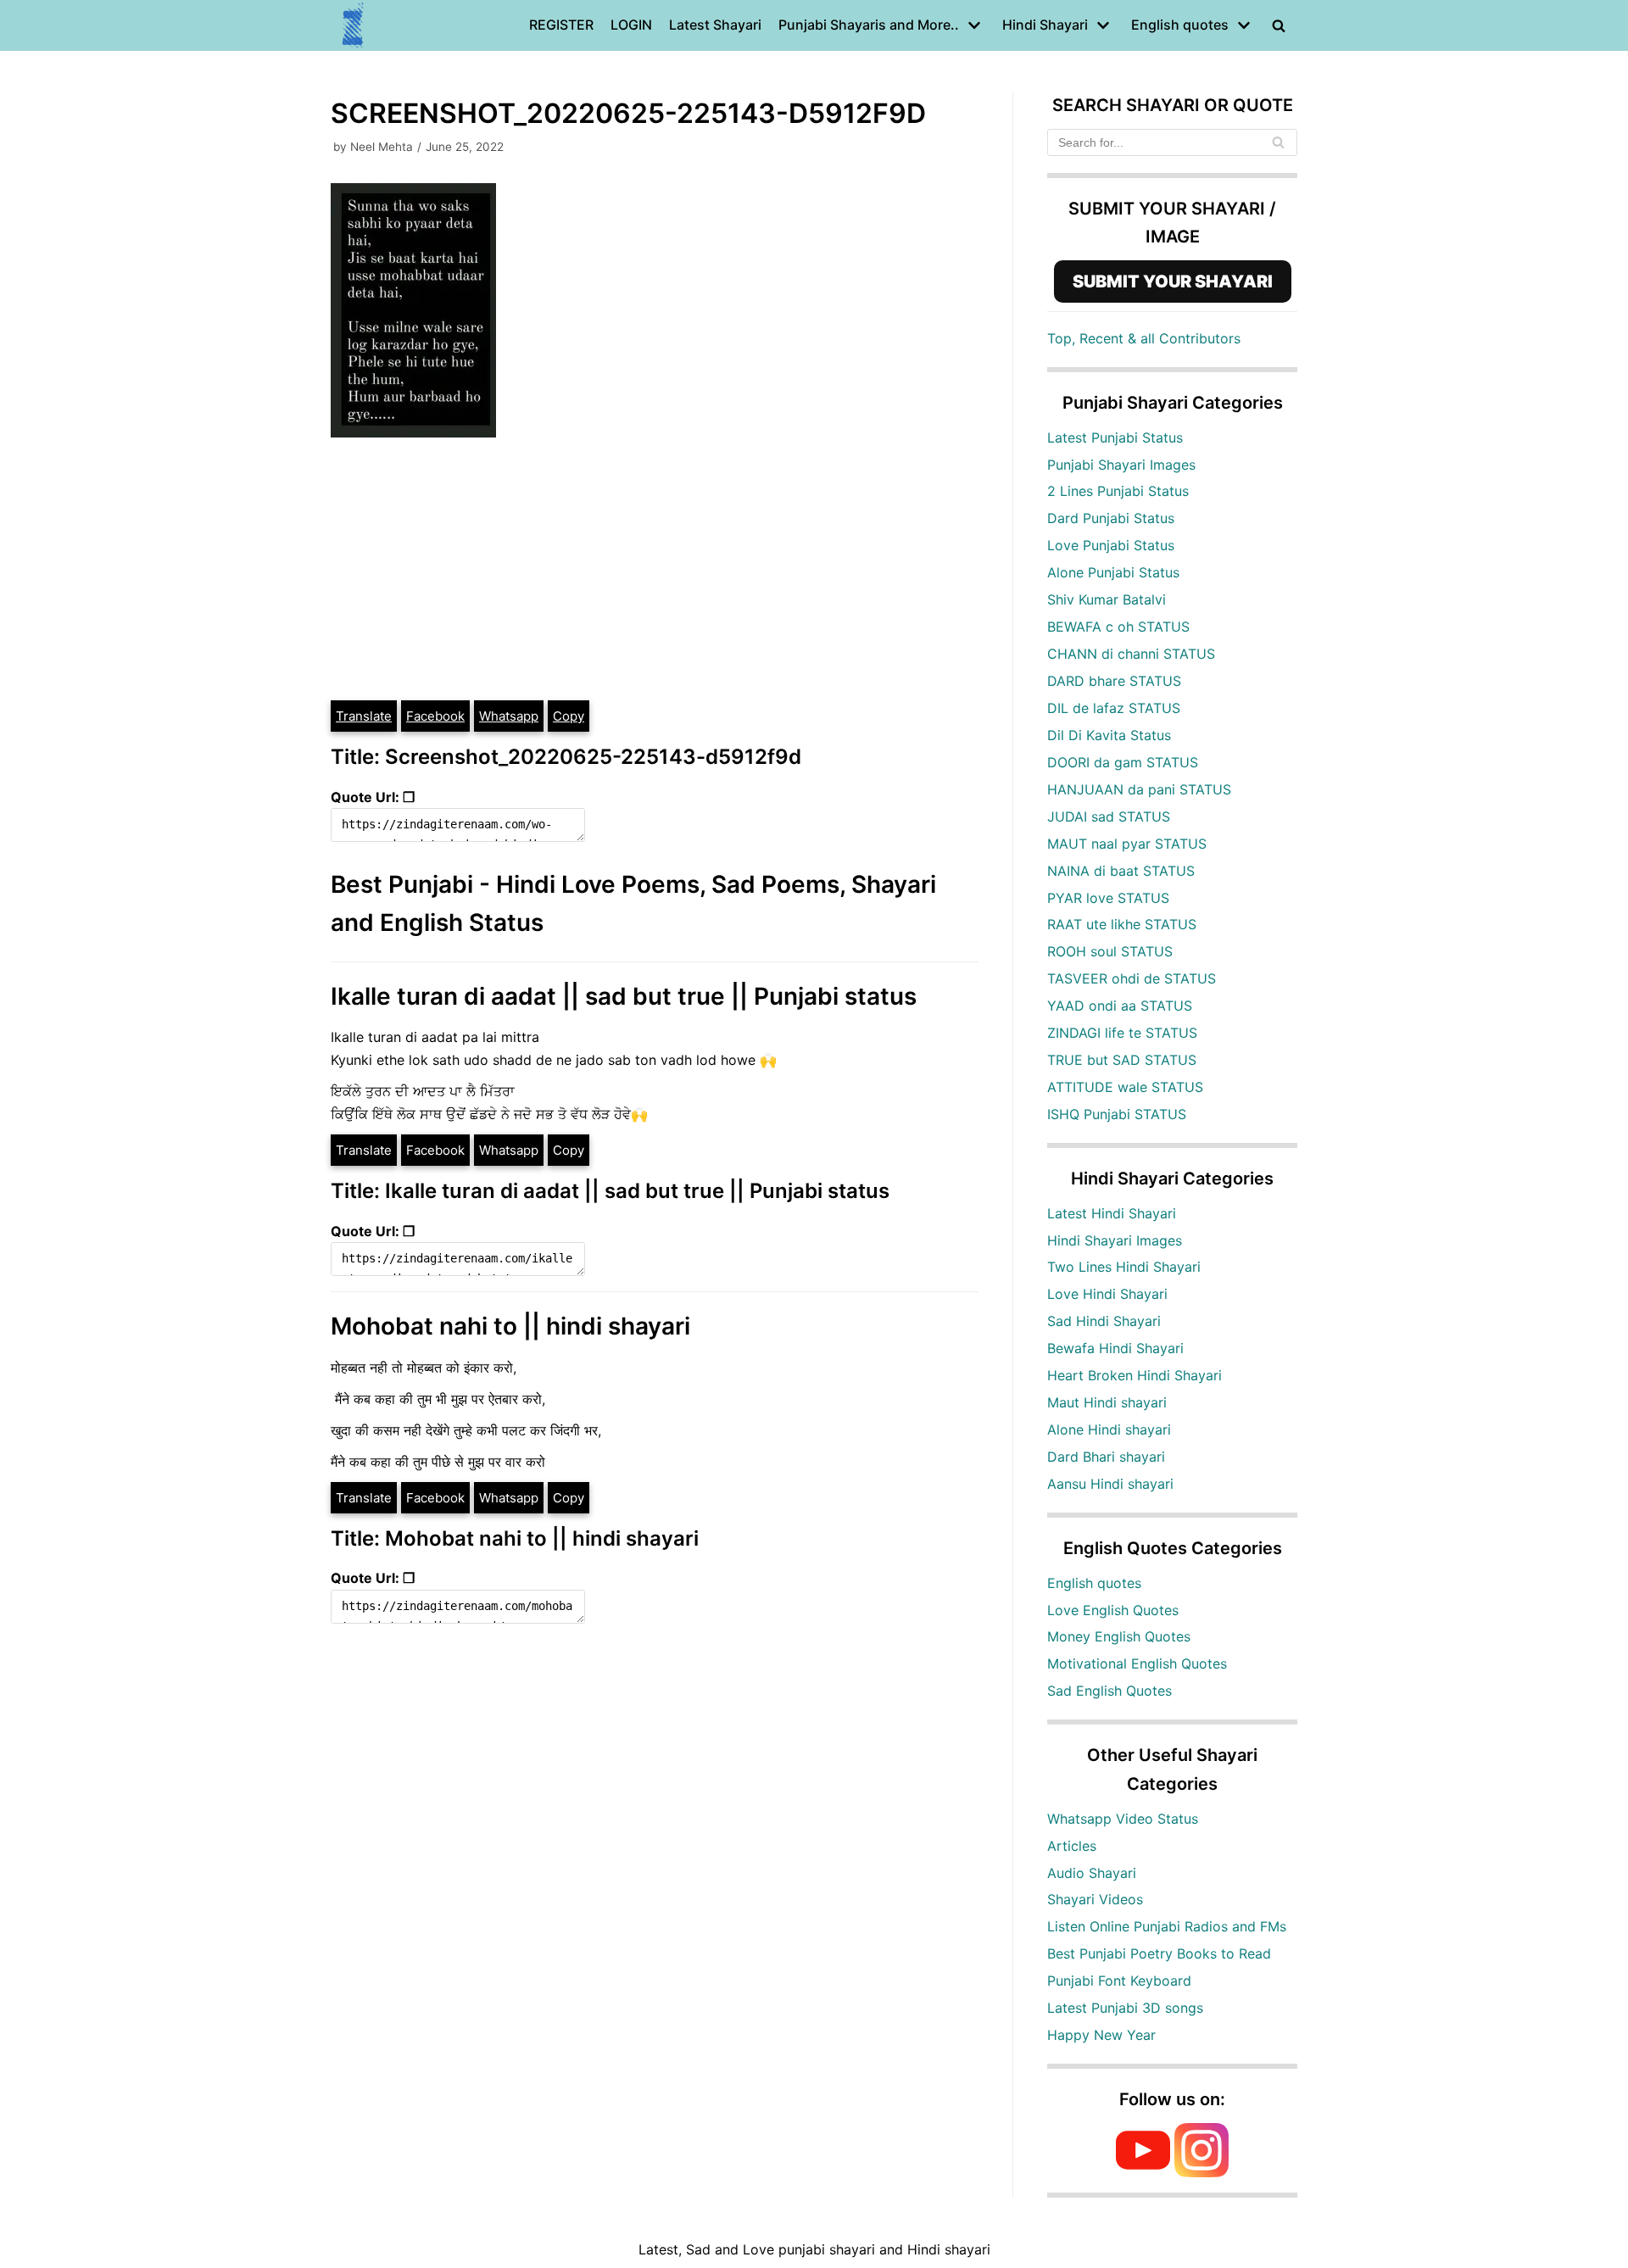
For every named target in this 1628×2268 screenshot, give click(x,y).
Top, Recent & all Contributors (1144, 338)
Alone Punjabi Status (1113, 572)
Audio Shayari (1092, 1873)
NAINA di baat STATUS (1121, 871)
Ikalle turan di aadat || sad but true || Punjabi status (624, 996)
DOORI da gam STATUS (1123, 762)
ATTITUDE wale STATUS (1125, 1087)
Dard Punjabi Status (1111, 518)
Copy (569, 716)
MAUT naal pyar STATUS (1127, 844)
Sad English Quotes (1109, 1691)
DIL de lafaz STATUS (1114, 708)
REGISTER (561, 25)
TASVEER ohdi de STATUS (1132, 978)
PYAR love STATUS (1108, 898)
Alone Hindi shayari (1109, 1429)
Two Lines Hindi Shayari (1124, 1267)
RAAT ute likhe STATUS (1122, 924)
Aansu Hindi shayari (1110, 1484)
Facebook (435, 716)
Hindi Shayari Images (1115, 1240)
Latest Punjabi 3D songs (1125, 2008)
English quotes (1094, 1583)
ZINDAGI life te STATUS (1122, 1033)
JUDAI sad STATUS (1109, 816)
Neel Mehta (382, 147)
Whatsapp (509, 716)
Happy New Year (1101, 2035)
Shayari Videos (1095, 1899)
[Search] (1278, 142)
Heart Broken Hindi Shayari (1135, 1375)
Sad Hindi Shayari (1104, 1321)
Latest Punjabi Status (1115, 437)
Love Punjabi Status (1111, 545)
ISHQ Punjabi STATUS (1117, 1114)
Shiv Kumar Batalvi (1107, 599)
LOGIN (631, 25)
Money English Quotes (1119, 1636)
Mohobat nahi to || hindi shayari (510, 1326)
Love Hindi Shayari (1107, 1294)
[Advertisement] (655, 571)
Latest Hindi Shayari (1112, 1213)
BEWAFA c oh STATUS (1118, 627)
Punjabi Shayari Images (1121, 465)
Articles (1072, 1846)
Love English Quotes (1113, 1610)
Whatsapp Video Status (1123, 1819)
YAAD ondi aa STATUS (1120, 1006)
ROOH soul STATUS (1110, 951)
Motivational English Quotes (1137, 1663)
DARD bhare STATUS (1114, 681)
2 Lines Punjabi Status (1118, 491)
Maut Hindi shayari (1107, 1402)
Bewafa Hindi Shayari (1115, 1348)
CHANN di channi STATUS (1131, 654)
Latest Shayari (715, 25)
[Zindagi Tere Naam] (354, 25)
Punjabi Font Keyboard (1119, 1981)
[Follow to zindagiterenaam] (1201, 2172)
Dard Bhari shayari (1106, 1457)
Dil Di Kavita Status (1109, 735)
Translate (364, 716)
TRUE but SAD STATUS (1122, 1060)
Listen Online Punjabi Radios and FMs (1167, 1926)
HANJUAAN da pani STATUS (1139, 789)
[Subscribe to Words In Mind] (1143, 2172)
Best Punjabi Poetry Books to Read (1159, 1953)
